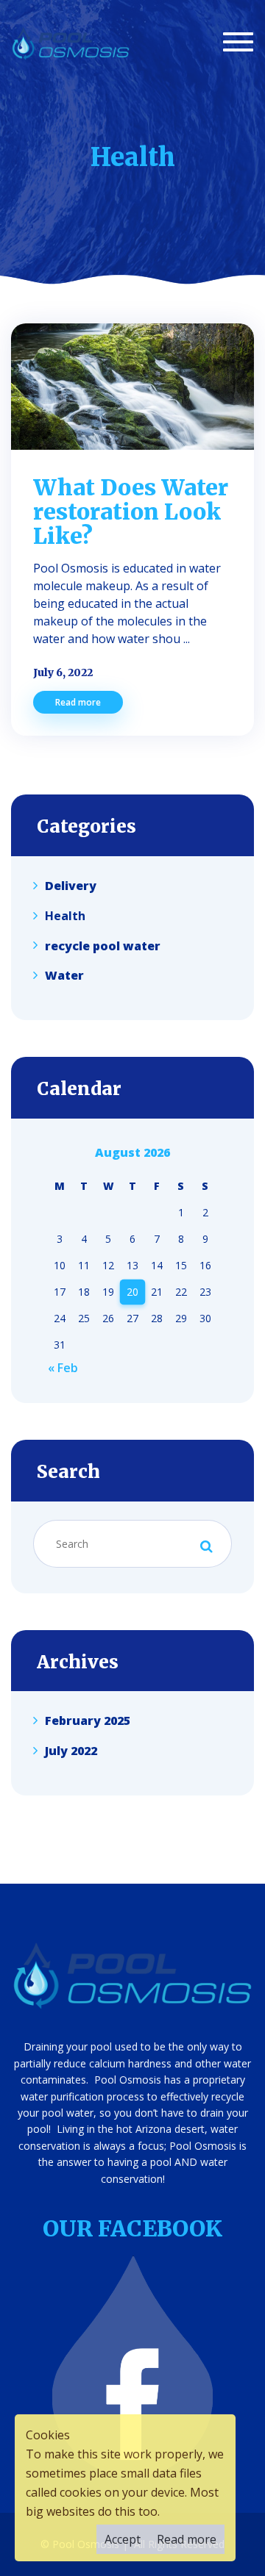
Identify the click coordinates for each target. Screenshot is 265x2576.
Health (65, 916)
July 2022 (71, 1751)
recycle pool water (103, 945)
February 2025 (88, 1721)
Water (64, 975)
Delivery (71, 886)
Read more (78, 702)
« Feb (63, 1368)
